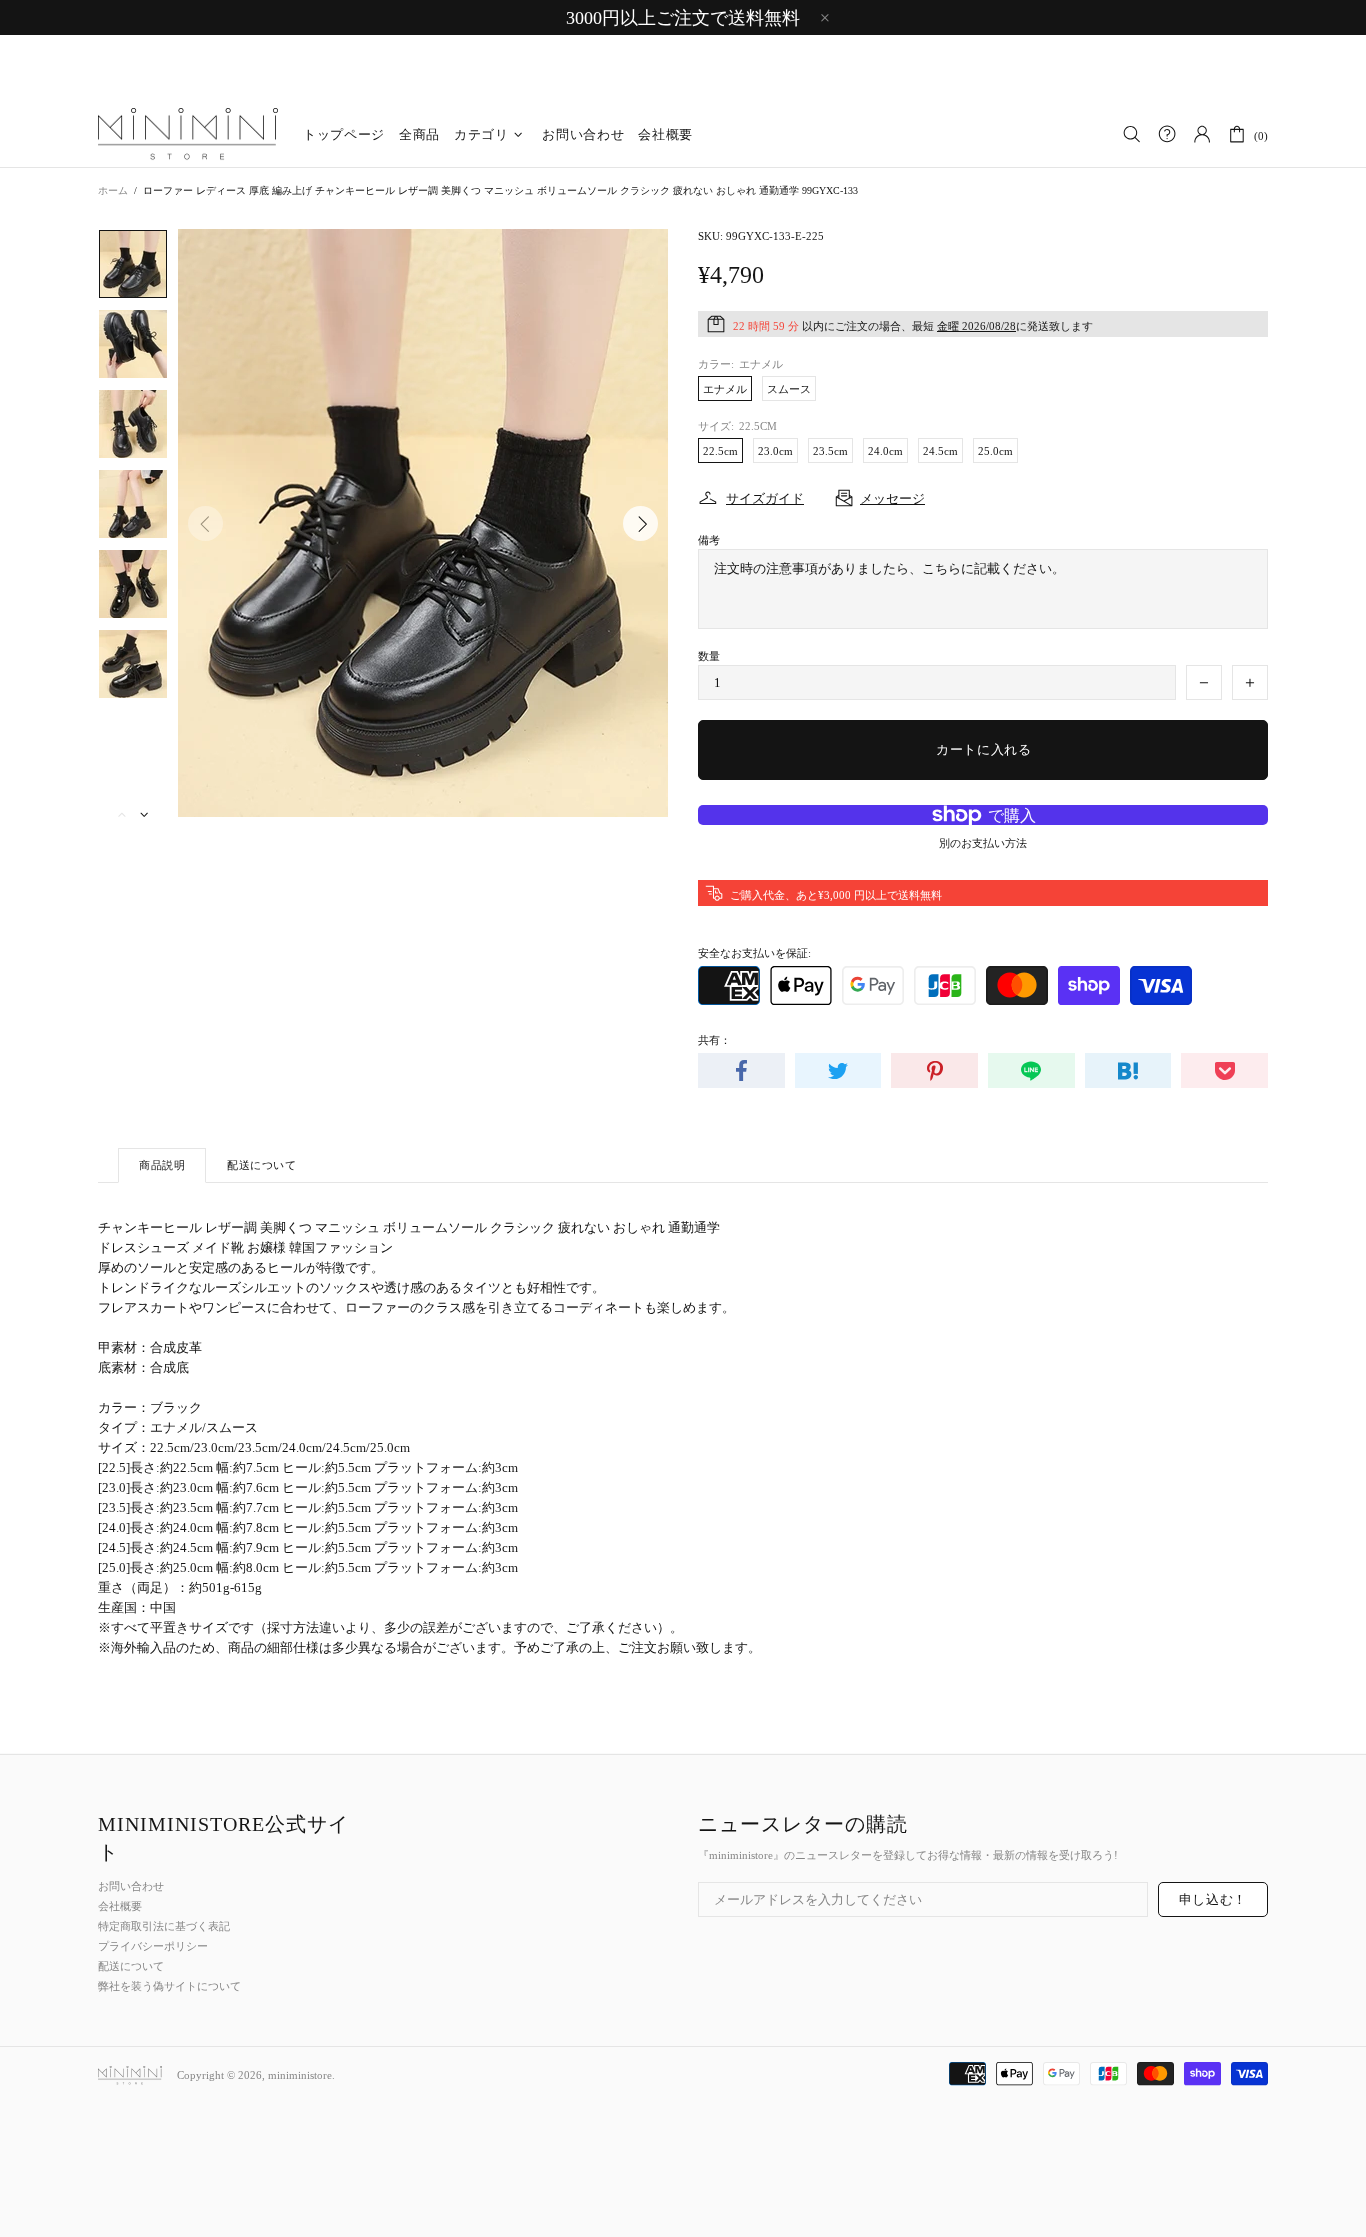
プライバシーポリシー (153, 1946)
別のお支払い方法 (983, 843)
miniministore (188, 135)
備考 (709, 540)
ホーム (113, 190)
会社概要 (120, 1906)
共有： (714, 1040)
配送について (131, 1966)
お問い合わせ (131, 1886)
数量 (709, 656)
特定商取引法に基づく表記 (164, 1926)
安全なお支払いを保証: (754, 953)
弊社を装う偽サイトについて (169, 1986)
